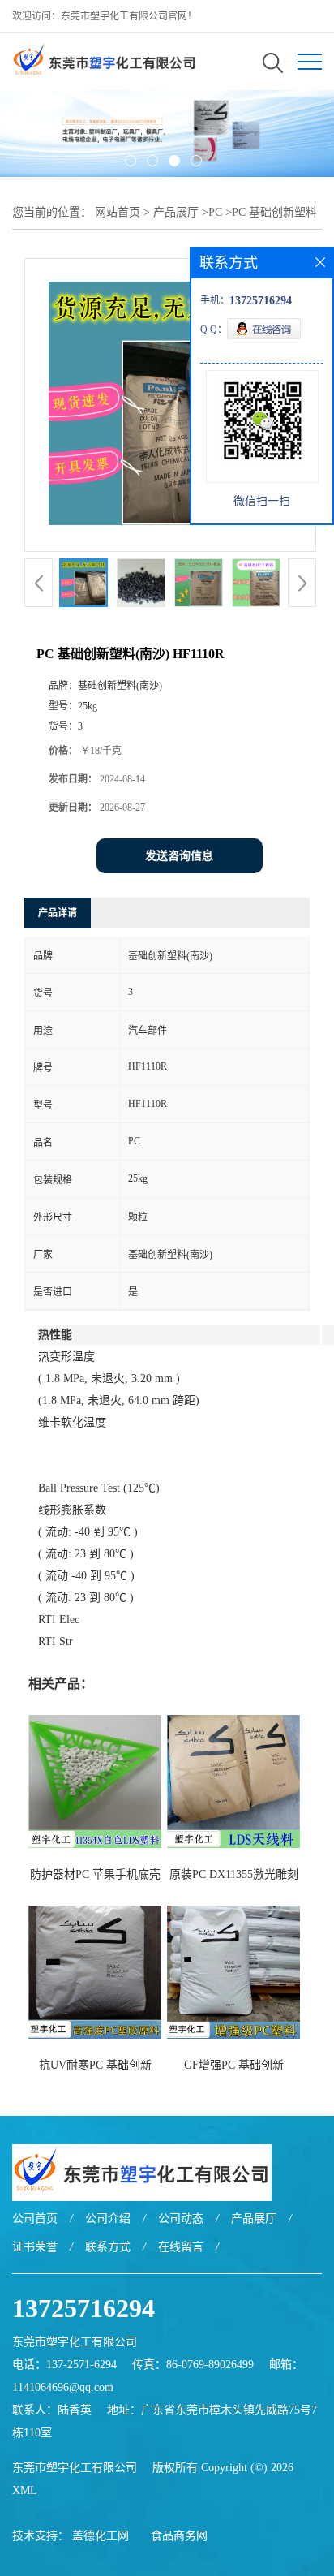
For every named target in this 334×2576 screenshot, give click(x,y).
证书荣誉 (35, 2247)
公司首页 (35, 2218)
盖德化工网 (101, 2536)
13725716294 (83, 2308)
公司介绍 (108, 2218)
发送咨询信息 (179, 856)
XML (25, 2490)
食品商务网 (179, 2536)
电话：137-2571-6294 (64, 2365)
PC (215, 212)
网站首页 (118, 212)
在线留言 (181, 2247)
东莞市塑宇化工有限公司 (75, 2468)
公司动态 (181, 2218)
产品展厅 (176, 212)
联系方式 (108, 2247)
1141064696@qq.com (63, 2387)
